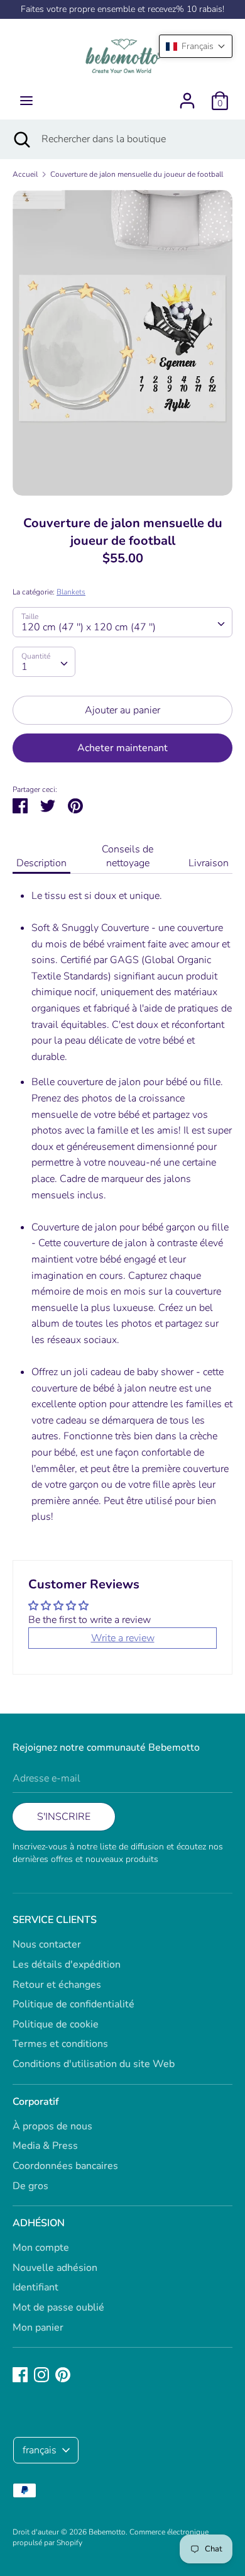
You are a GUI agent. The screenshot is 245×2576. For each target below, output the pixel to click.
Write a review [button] (123, 1638)
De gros (30, 2186)
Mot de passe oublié (58, 2307)
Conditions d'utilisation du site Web (94, 2064)
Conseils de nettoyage (128, 856)
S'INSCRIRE (64, 1817)
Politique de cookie (56, 2024)
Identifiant (35, 2287)
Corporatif (36, 2102)
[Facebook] (20, 2374)
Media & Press (45, 2146)
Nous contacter (47, 1944)
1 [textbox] (24, 667)
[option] (122, 343)
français (40, 2450)
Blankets (71, 592)
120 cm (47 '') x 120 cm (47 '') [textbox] (89, 627)
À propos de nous (52, 2126)
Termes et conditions (60, 2044)
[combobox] (122, 622)
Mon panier (38, 2328)
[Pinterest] (63, 2374)
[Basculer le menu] (26, 101)
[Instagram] (41, 2374)
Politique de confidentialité (73, 2004)
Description (41, 863)
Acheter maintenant (122, 748)
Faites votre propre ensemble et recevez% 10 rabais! (122, 9)
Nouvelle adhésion (55, 2268)
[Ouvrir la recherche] (21, 139)
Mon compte (41, 2248)
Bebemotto (107, 2532)
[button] (196, 46)
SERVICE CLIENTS (55, 1920)
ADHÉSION (39, 2223)
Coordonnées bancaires (65, 2166)
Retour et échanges (57, 1985)
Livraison (209, 863)
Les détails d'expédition (67, 1965)
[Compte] (187, 96)
